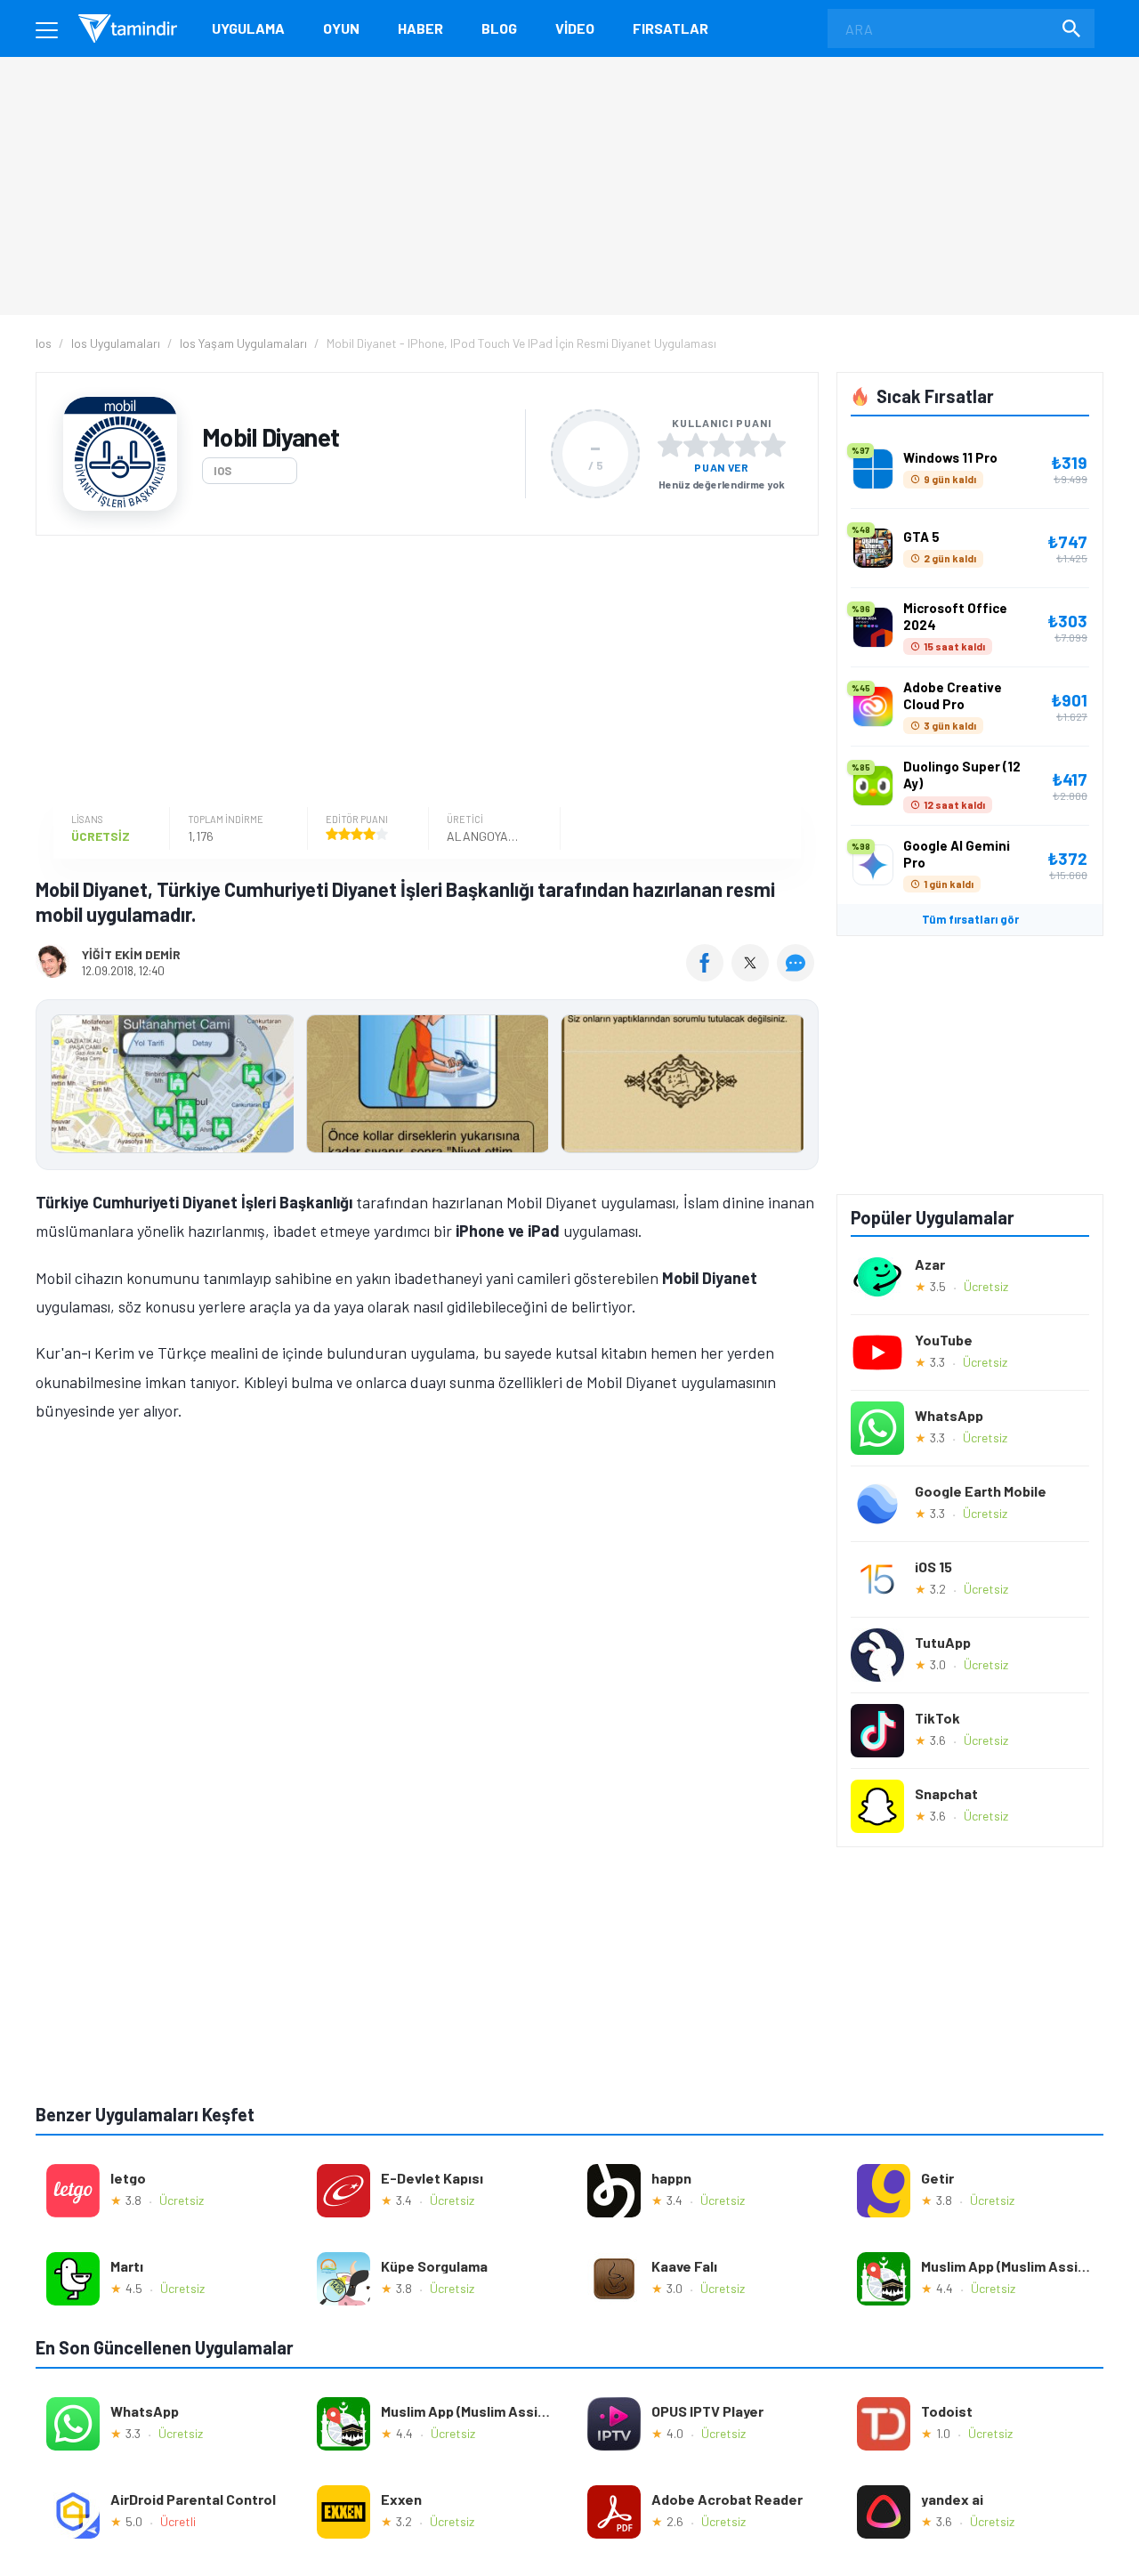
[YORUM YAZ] (798, 975)
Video (575, 28)
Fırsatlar (670, 28)
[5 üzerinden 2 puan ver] (696, 445)
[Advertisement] (423, 674)
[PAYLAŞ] (709, 975)
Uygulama (248, 28)
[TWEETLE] (752, 975)
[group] (427, 1088)
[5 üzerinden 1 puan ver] (670, 445)
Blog (499, 28)
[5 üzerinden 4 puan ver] (747, 445)
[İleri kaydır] (796, 1085)
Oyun (341, 28)
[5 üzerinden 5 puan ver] (773, 445)
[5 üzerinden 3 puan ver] (722, 445)
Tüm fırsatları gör (970, 919)
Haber (420, 28)
